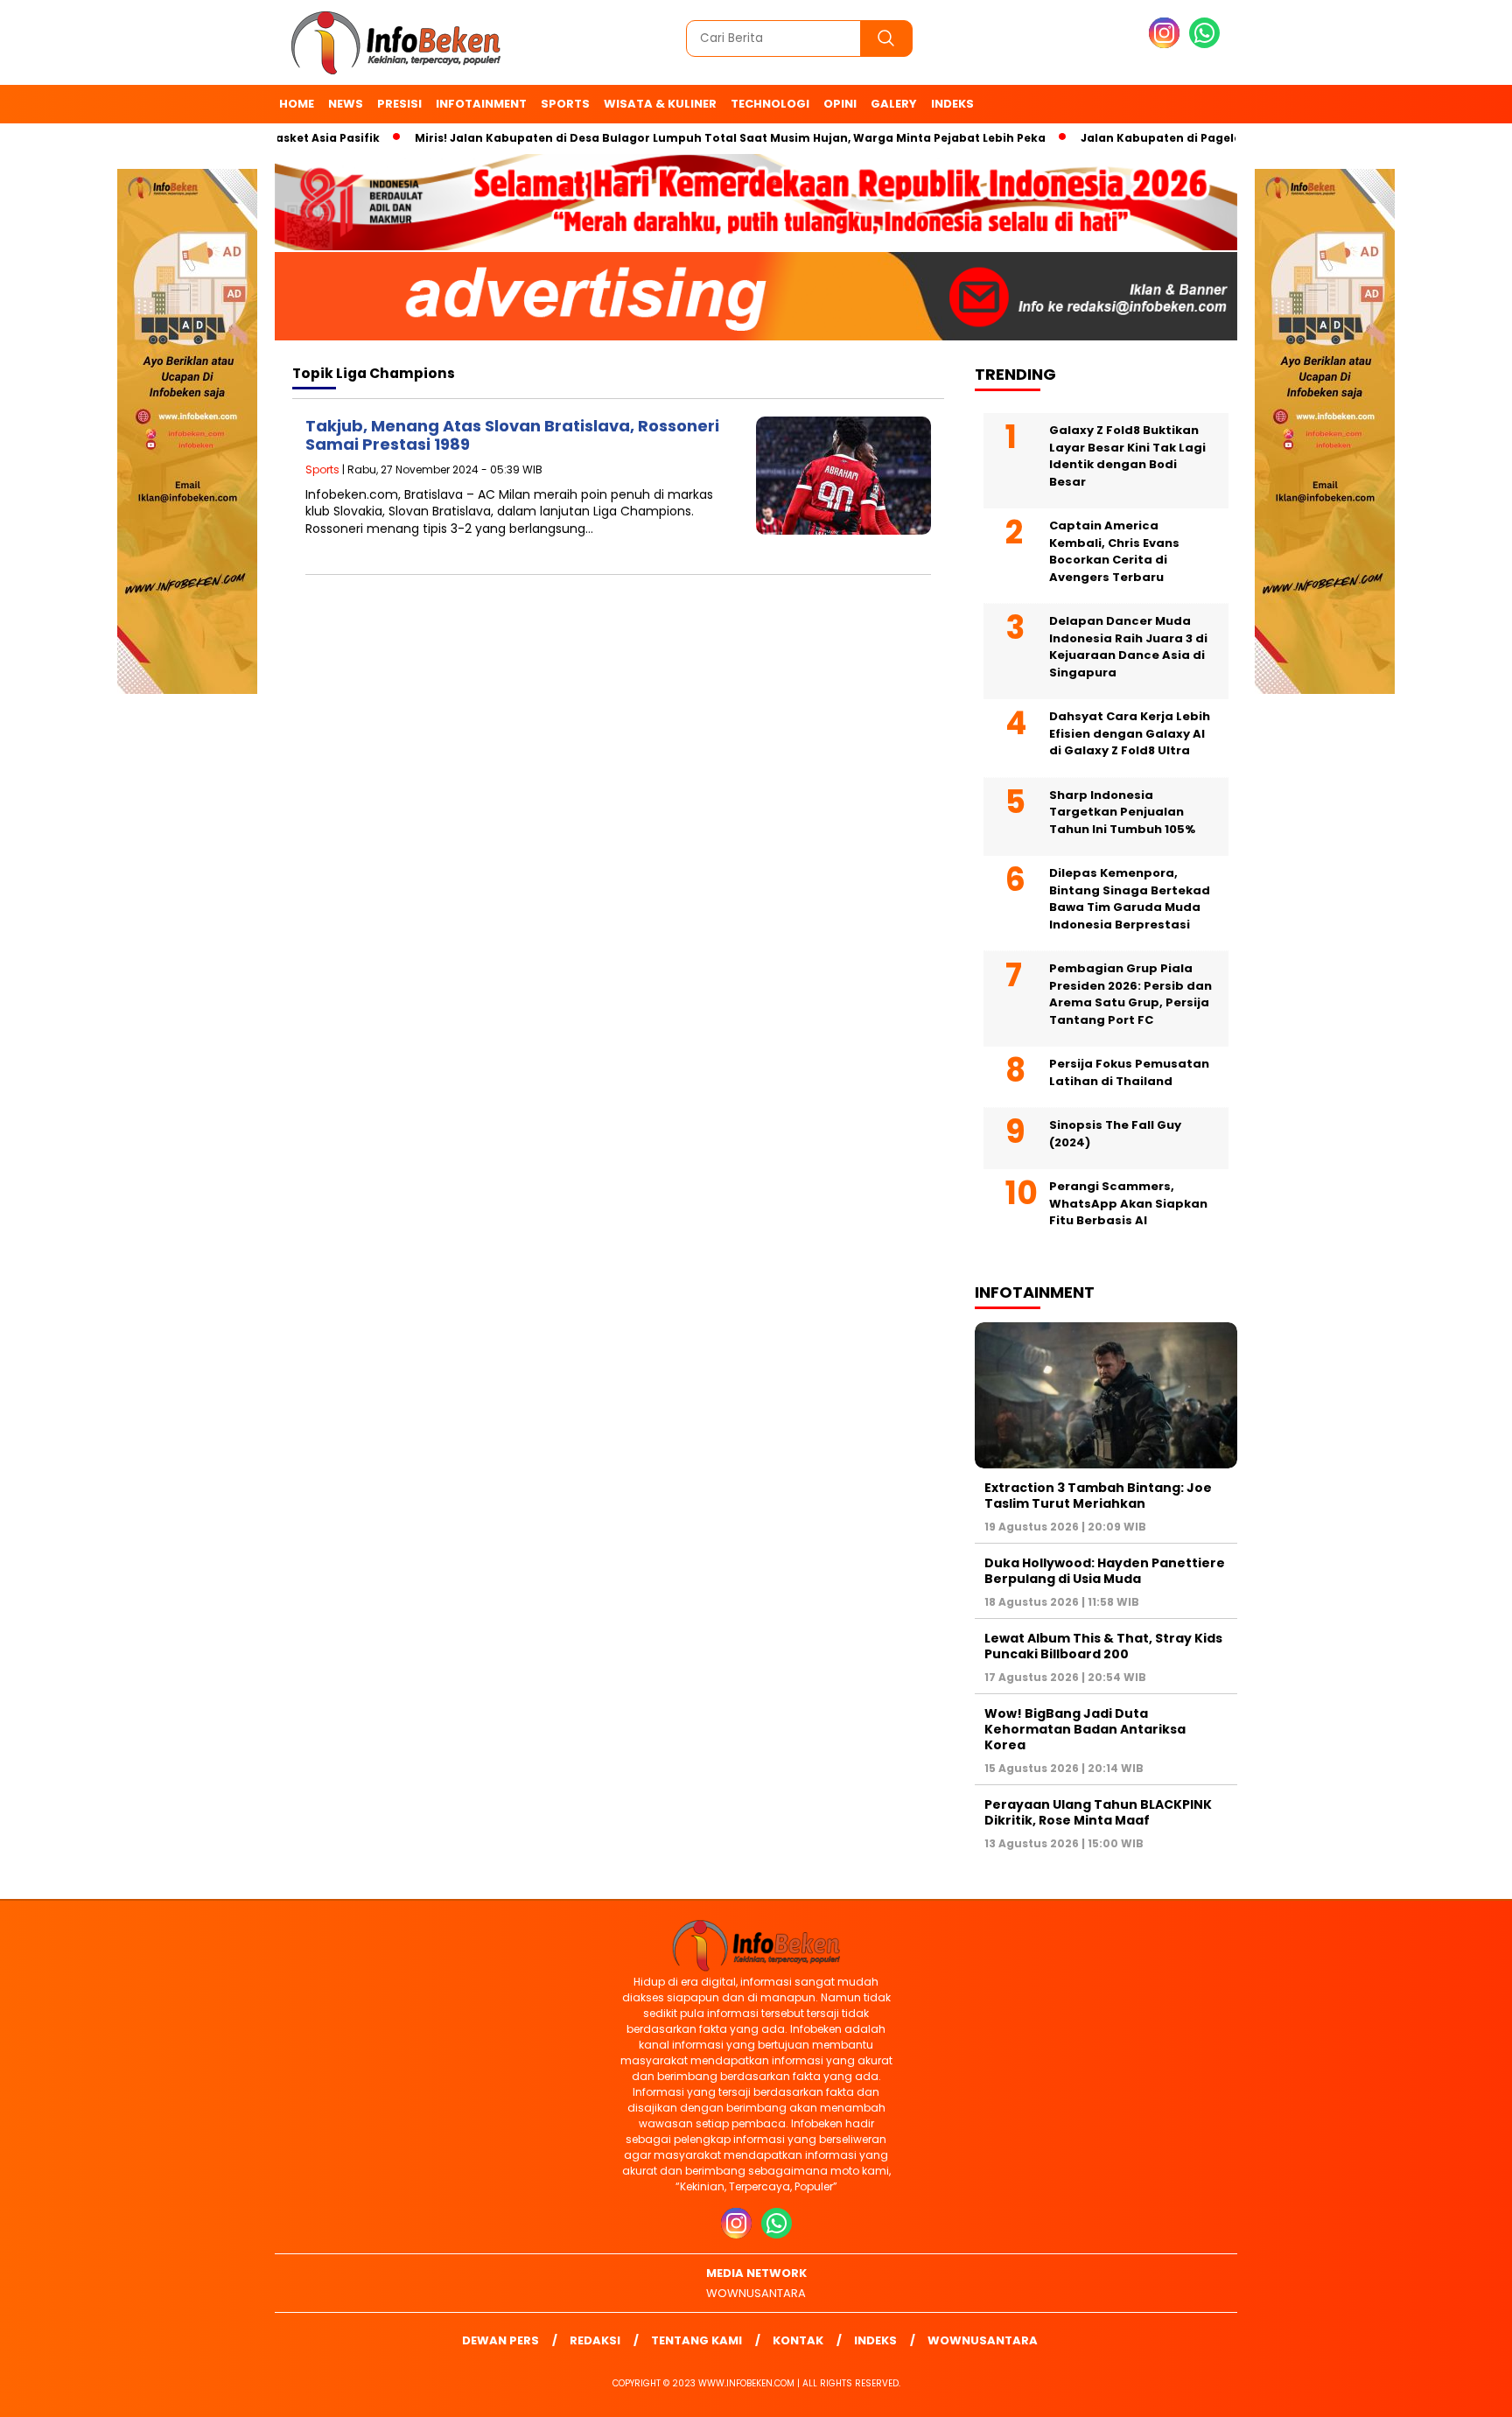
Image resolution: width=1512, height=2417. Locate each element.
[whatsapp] (1204, 44)
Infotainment (481, 104)
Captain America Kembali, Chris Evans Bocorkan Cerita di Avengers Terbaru (1114, 551)
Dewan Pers (500, 2340)
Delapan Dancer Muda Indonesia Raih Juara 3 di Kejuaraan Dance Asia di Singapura (1128, 647)
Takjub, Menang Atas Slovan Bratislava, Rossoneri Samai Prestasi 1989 (512, 435)
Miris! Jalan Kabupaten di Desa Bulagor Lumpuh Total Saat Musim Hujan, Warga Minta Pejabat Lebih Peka (683, 138)
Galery (894, 104)
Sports (565, 104)
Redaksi (595, 2340)
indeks (952, 104)
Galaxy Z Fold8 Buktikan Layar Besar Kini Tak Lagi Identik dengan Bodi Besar (1127, 456)
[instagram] (1167, 44)
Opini (840, 104)
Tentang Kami (696, 2340)
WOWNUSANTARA (756, 2293)
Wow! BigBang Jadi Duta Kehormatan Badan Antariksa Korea (1085, 1729)
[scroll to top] (1452, 2390)
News (346, 104)
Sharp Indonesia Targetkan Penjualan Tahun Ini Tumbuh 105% (1122, 812)
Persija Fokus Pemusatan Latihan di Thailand (1129, 1072)
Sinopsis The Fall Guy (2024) (1115, 1134)
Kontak (798, 2340)
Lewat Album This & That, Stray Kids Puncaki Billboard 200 (1103, 1646)
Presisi (399, 104)
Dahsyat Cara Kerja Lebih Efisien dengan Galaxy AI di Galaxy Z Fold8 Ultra (1130, 733)
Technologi (770, 104)
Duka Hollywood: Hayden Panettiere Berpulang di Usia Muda (1105, 1571)
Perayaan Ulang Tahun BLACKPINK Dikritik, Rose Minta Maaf (1098, 1812)
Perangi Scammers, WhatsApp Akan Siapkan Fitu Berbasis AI (1128, 1203)
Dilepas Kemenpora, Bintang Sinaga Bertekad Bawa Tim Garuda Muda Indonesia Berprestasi (1130, 899)
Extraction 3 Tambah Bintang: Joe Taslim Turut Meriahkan (1098, 1496)
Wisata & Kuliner (660, 104)
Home (297, 104)
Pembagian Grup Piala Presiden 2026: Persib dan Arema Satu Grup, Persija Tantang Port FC (1130, 994)
